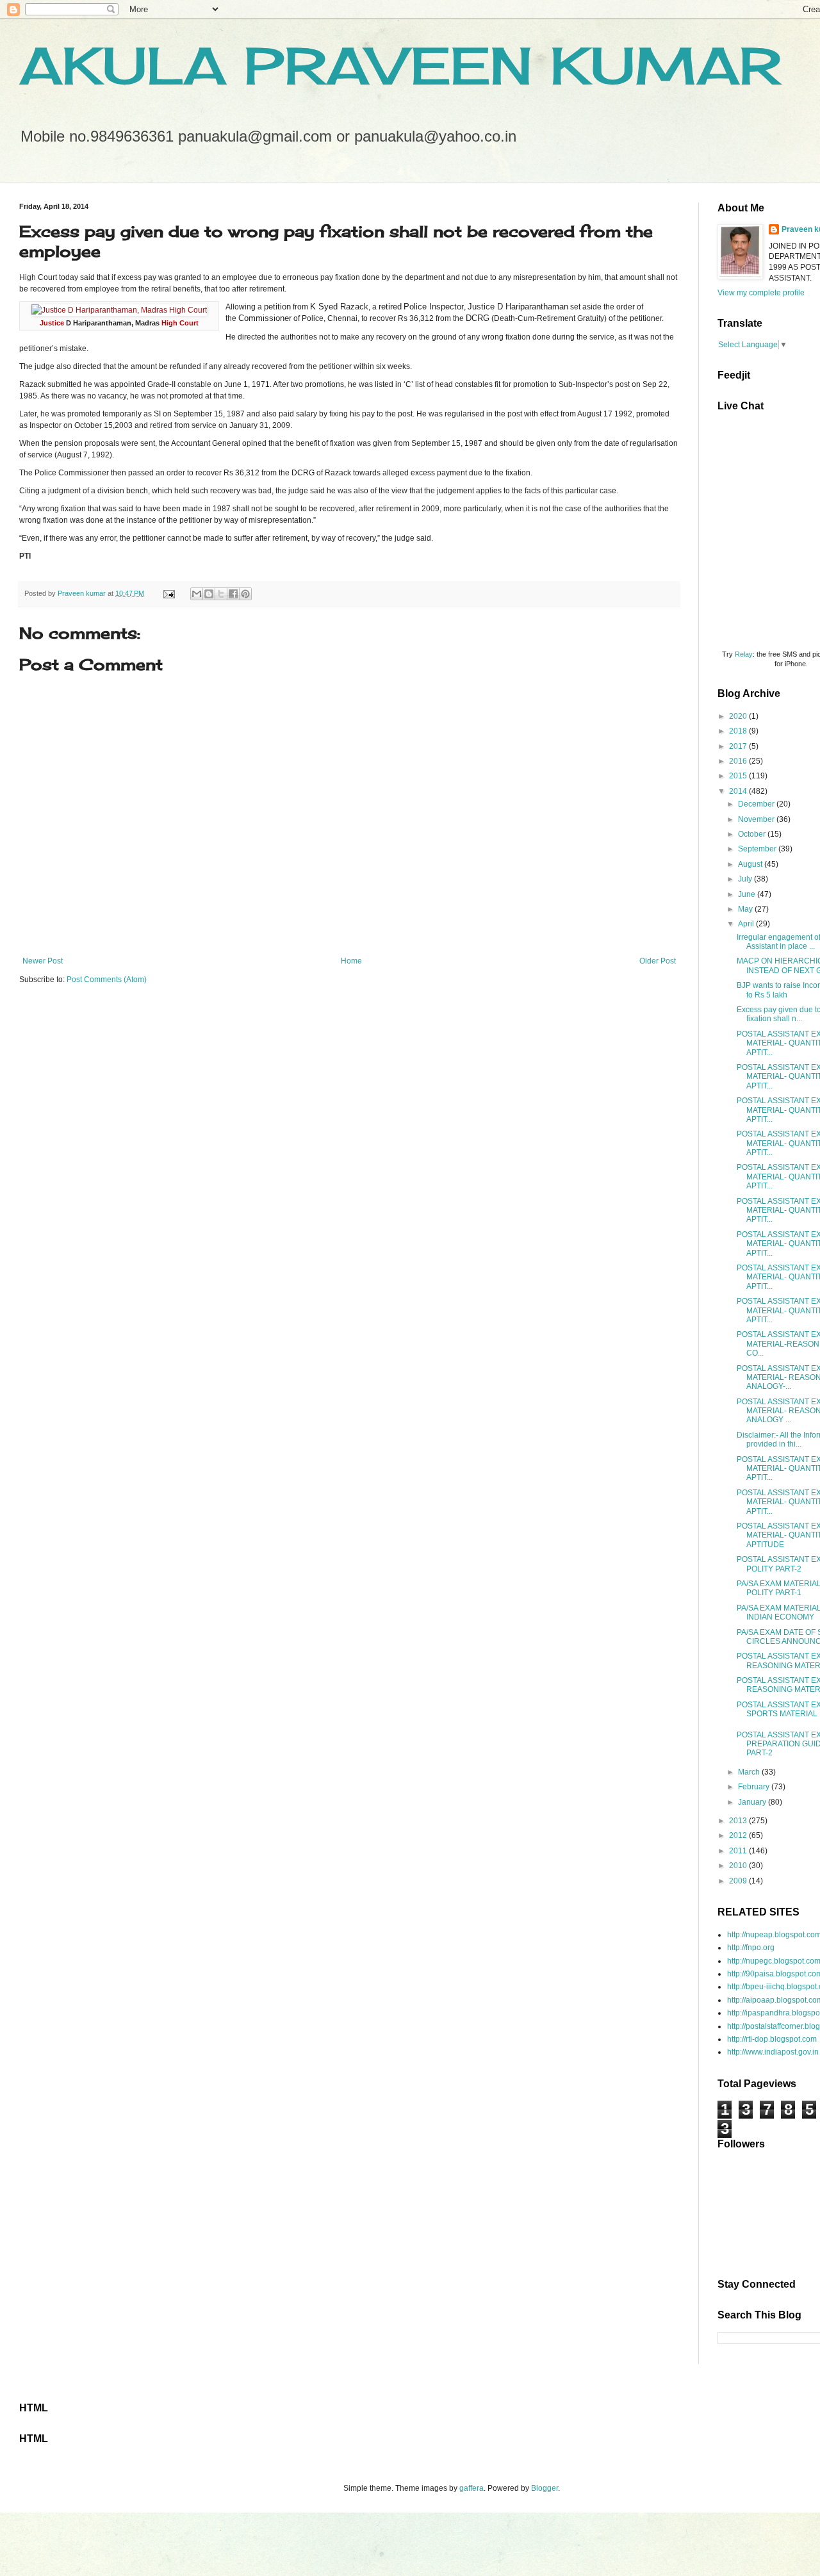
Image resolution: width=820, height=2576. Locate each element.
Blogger (545, 2488)
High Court (180, 323)
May (746, 909)
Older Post (658, 961)
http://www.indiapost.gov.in (773, 2052)
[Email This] (197, 594)
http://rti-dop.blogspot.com (772, 2039)
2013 (739, 1821)
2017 (739, 746)
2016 (739, 761)
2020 (739, 716)
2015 (739, 776)
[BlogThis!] (209, 594)
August (751, 864)
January (753, 1802)
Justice (52, 323)
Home (351, 961)
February (755, 1787)
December (757, 804)
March (750, 1772)
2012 (739, 1835)
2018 (739, 731)
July (746, 879)
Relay (744, 654)
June (748, 894)
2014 (739, 791)
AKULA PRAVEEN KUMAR (400, 65)
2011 (739, 1851)
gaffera (471, 2488)
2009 (739, 1881)
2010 (739, 1866)
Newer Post (43, 961)
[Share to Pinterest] (245, 594)
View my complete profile (761, 293)
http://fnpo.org (751, 1948)
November (757, 819)
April (747, 924)
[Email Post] (168, 593)
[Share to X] (221, 594)
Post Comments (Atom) (107, 980)
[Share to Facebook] (233, 594)
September (758, 849)
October (753, 834)
